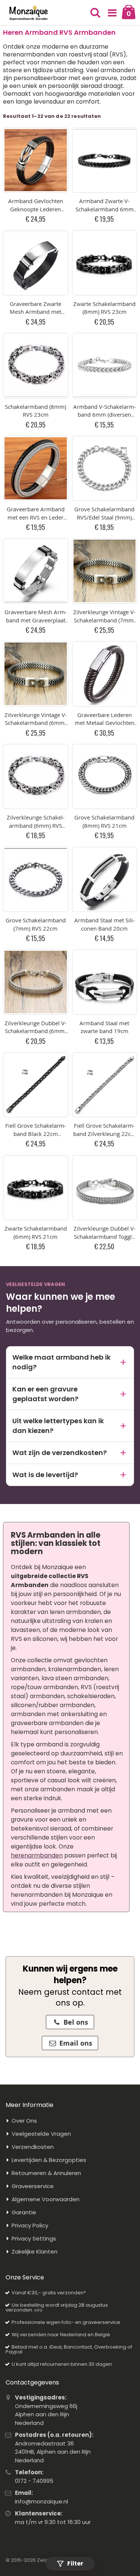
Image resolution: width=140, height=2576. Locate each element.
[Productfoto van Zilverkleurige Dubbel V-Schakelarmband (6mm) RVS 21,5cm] (36, 982)
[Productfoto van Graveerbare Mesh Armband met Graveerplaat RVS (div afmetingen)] (36, 571)
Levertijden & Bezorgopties (49, 2160)
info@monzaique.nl (41, 2501)
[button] (112, 13)
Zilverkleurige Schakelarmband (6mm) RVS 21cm (36, 825)
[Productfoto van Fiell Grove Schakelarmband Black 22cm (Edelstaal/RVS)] (36, 1085)
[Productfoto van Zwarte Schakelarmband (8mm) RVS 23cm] (105, 263)
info (38, 2310)
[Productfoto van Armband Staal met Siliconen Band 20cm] (105, 880)
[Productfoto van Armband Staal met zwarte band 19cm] (105, 982)
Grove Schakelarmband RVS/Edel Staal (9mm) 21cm (104, 517)
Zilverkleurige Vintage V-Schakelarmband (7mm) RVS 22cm (104, 620)
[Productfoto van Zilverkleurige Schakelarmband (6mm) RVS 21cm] (36, 777)
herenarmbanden (37, 1855)
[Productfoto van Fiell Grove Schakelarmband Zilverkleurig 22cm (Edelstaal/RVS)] (105, 1085)
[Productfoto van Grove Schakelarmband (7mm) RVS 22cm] (36, 880)
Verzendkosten (33, 2147)
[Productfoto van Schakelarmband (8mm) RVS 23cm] (36, 366)
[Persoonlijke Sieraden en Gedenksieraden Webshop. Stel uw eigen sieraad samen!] (29, 13)
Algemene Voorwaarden (46, 2199)
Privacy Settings (34, 2238)
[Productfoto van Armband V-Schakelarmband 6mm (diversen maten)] (105, 366)
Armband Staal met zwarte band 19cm (104, 1027)
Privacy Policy (30, 2225)
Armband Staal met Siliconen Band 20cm (105, 924)
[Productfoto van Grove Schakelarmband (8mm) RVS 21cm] (105, 777)
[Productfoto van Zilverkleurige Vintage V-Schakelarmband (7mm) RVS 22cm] (105, 571)
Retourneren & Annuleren (46, 2173)
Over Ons (24, 2121)
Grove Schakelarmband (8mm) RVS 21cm (104, 821)
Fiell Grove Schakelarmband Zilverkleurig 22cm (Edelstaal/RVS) (105, 1134)
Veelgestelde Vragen (41, 2134)
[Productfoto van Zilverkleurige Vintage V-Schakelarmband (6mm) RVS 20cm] (36, 674)
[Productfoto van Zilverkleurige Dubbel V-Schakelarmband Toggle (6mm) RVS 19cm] (105, 1188)
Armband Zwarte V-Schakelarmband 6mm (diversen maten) (105, 209)
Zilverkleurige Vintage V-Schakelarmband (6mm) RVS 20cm (36, 723)
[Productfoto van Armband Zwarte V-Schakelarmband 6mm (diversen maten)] (105, 160)
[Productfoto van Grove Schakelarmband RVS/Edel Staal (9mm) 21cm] (105, 468)
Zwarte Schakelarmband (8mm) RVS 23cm (104, 308)
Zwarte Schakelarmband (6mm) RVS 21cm (36, 1232)
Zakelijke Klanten (35, 2252)
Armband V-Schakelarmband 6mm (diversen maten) (105, 415)
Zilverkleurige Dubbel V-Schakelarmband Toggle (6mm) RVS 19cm (105, 1236)
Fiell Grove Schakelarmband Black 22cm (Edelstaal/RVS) (36, 1134)
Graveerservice (33, 2186)
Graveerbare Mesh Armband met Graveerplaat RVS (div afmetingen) (36, 620)
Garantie (24, 2212)
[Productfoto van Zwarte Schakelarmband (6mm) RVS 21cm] (36, 1188)
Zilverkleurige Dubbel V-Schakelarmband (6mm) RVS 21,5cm (35, 1031)
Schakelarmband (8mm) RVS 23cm (35, 411)
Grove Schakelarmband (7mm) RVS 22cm (36, 924)
